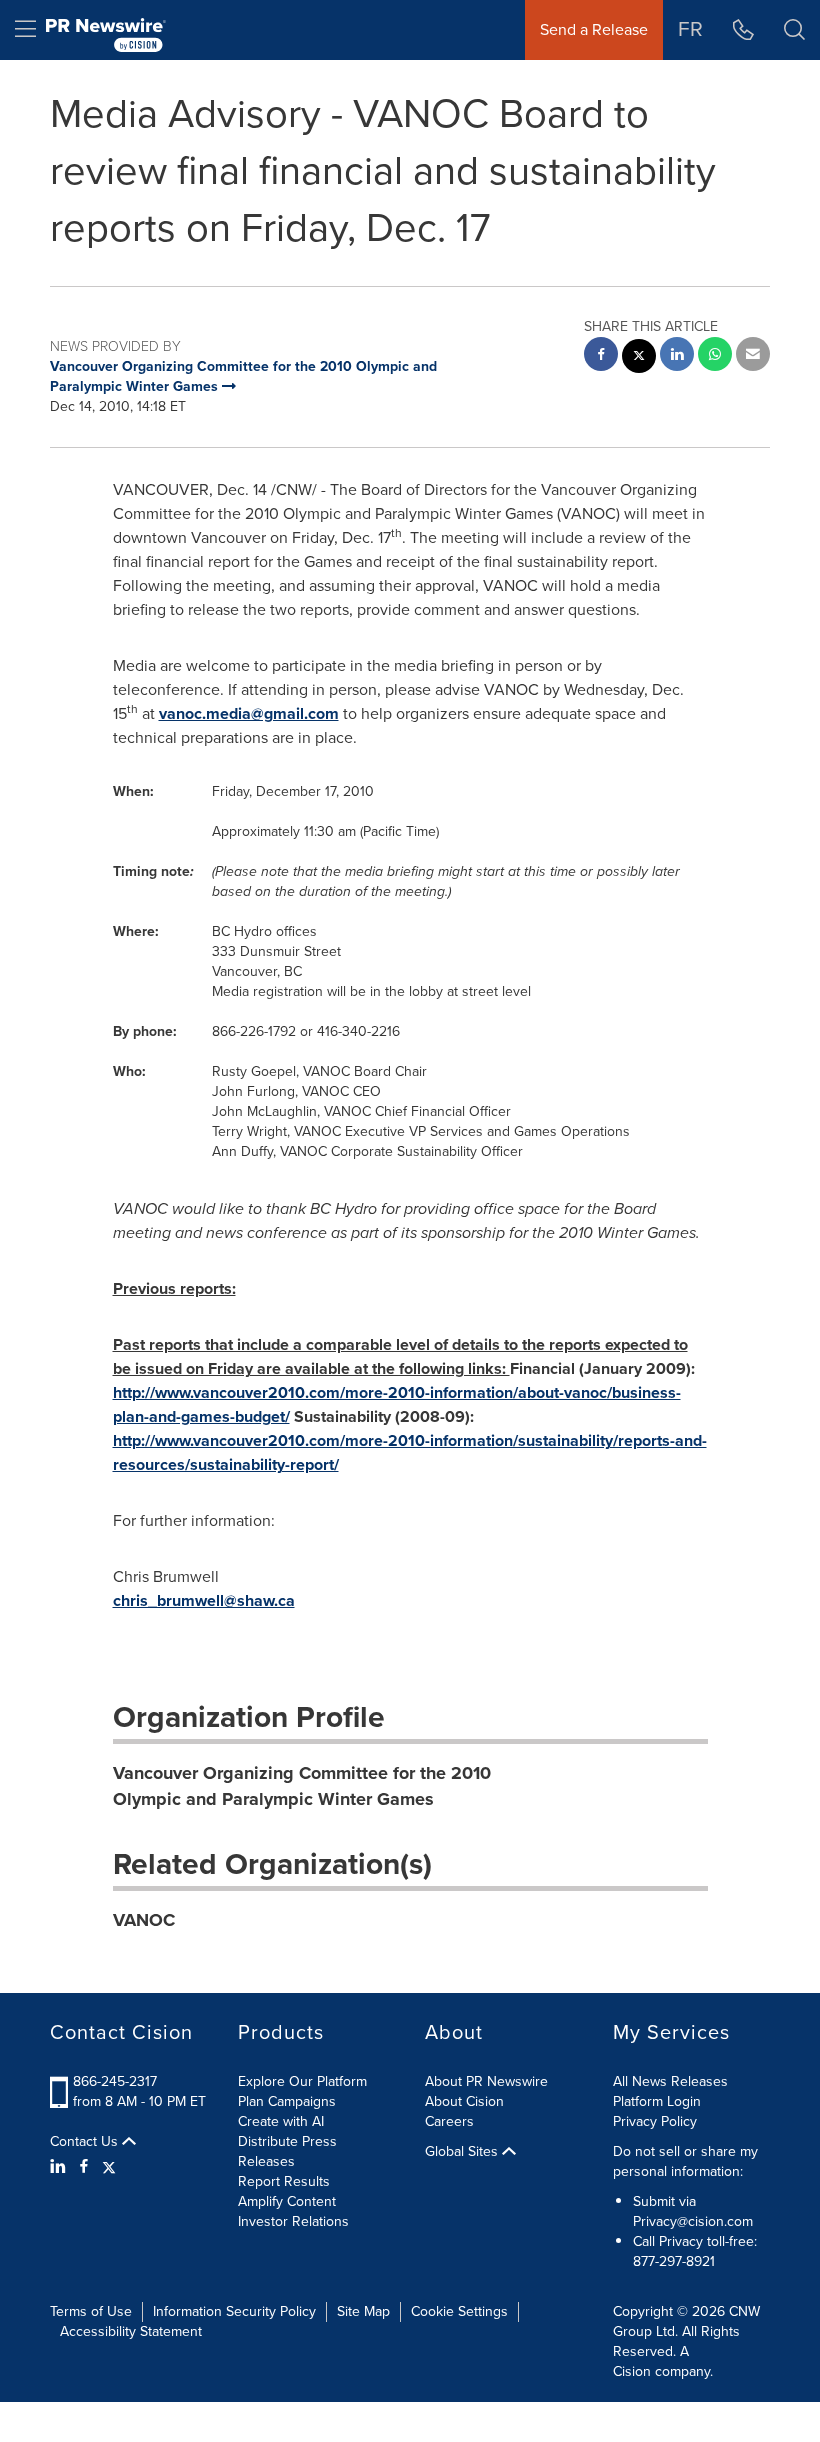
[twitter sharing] (639, 358)
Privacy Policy (655, 2121)
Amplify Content (287, 2201)
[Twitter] (109, 2167)
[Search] (794, 30)
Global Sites (463, 2152)
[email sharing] (753, 356)
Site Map (363, 2311)
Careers (449, 2121)
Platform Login (657, 2101)
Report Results (284, 2181)
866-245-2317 (115, 2081)
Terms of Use (91, 2311)
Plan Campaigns (287, 2101)
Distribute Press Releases (287, 2151)
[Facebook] (84, 2167)
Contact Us (86, 2142)
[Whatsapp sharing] (715, 356)
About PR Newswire (486, 2081)
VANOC (144, 1920)
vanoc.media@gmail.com (249, 713)
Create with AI (281, 2121)
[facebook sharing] (601, 356)
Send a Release (594, 29)
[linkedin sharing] (677, 356)
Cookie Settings (459, 2311)
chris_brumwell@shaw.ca (204, 1600)
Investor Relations (293, 2221)
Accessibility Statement (131, 2331)
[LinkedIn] (60, 2167)
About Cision (464, 2101)
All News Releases (670, 2081)
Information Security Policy (234, 2311)
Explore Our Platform (302, 2081)
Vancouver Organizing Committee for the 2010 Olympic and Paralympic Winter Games (302, 1786)
